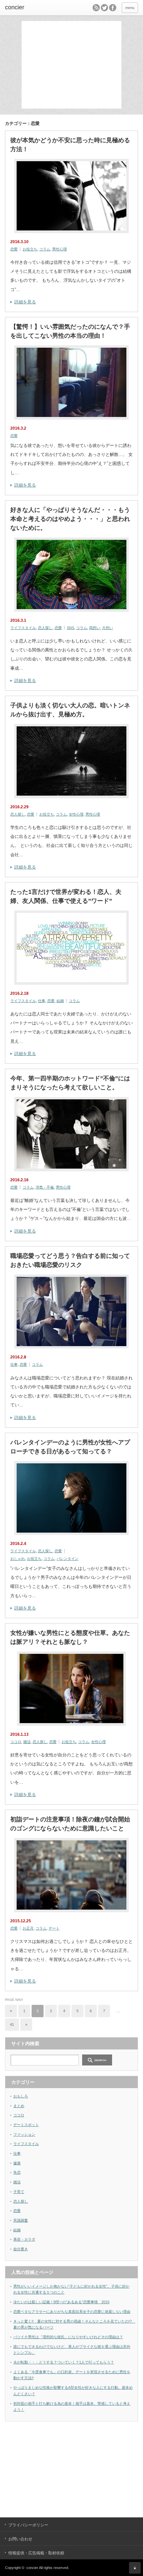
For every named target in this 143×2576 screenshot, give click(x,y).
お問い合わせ (20, 2539)
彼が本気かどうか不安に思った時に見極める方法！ (70, 145)
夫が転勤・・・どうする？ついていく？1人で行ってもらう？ (64, 2362)
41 (12, 2024)
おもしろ (21, 2096)
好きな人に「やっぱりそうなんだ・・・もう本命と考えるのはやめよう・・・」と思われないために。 (70, 519)
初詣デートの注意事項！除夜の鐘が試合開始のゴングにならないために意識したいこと (70, 1824)
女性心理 (76, 814)
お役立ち (30, 249)
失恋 (17, 2172)
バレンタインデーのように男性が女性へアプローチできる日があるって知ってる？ (70, 1447)
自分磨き (21, 2249)
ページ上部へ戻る (135, 2568)
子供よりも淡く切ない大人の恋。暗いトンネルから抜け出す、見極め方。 (70, 710)
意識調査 (21, 2220)
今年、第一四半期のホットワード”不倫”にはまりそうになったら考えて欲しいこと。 (70, 1083)
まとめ (19, 2106)
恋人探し (45, 628)
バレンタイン (68, 1559)
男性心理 (60, 249)
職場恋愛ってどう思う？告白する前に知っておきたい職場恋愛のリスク (70, 1260)
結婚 (60, 1001)
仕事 (42, 1001)
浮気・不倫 (45, 1187)
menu (130, 8)
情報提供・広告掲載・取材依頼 (36, 2553)
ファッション (24, 2134)
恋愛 (14, 249)
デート (54, 1928)
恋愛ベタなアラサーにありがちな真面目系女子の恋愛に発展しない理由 (72, 2312)
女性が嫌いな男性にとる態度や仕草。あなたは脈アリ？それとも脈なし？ (70, 1637)
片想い (108, 628)
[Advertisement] (73, 64)
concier (15, 7)
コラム (45, 249)
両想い (95, 628)
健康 (17, 2163)
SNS (71, 628)
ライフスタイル (23, 628)
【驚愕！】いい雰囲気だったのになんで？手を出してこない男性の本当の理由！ (70, 331)
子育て (19, 2192)
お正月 (28, 1928)
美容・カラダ (24, 2239)
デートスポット (26, 2125)
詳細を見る (25, 302)
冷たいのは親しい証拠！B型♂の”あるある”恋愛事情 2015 (61, 2302)
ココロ (16, 1742)
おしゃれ (18, 1559)
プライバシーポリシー (28, 2525)
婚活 (27, 1742)
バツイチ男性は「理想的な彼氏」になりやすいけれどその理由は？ (68, 2337)
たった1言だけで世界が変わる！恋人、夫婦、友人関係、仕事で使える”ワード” (66, 896)
